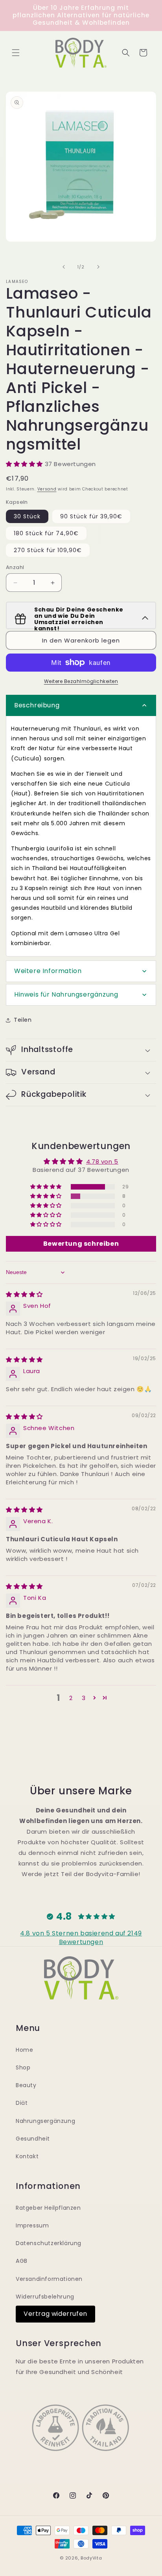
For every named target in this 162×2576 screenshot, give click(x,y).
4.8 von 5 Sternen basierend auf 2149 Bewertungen (81, 1938)
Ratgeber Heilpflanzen (48, 2208)
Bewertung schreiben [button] (81, 1244)
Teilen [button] (23, 1020)
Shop (23, 2067)
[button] (16, 53)
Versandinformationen (49, 2279)
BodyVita (91, 2558)
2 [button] (71, 1698)
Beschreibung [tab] (37, 705)
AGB (22, 2261)
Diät (22, 2103)
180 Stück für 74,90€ (46, 533)
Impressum (32, 2225)
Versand (47, 489)
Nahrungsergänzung (45, 2121)
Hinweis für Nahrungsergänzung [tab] (66, 994)
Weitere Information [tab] (48, 971)
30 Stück (27, 516)
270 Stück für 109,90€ (48, 550)
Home (24, 2050)
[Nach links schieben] (64, 267)
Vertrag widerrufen (55, 2314)
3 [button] (84, 1698)
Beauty (26, 2085)
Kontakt (27, 2156)
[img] (24, 1294)
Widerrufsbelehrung (45, 2297)
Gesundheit (33, 2139)
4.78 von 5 (102, 1161)
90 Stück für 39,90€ (91, 516)
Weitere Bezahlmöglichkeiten (81, 681)
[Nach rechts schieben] (98, 267)
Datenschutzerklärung (49, 2243)
